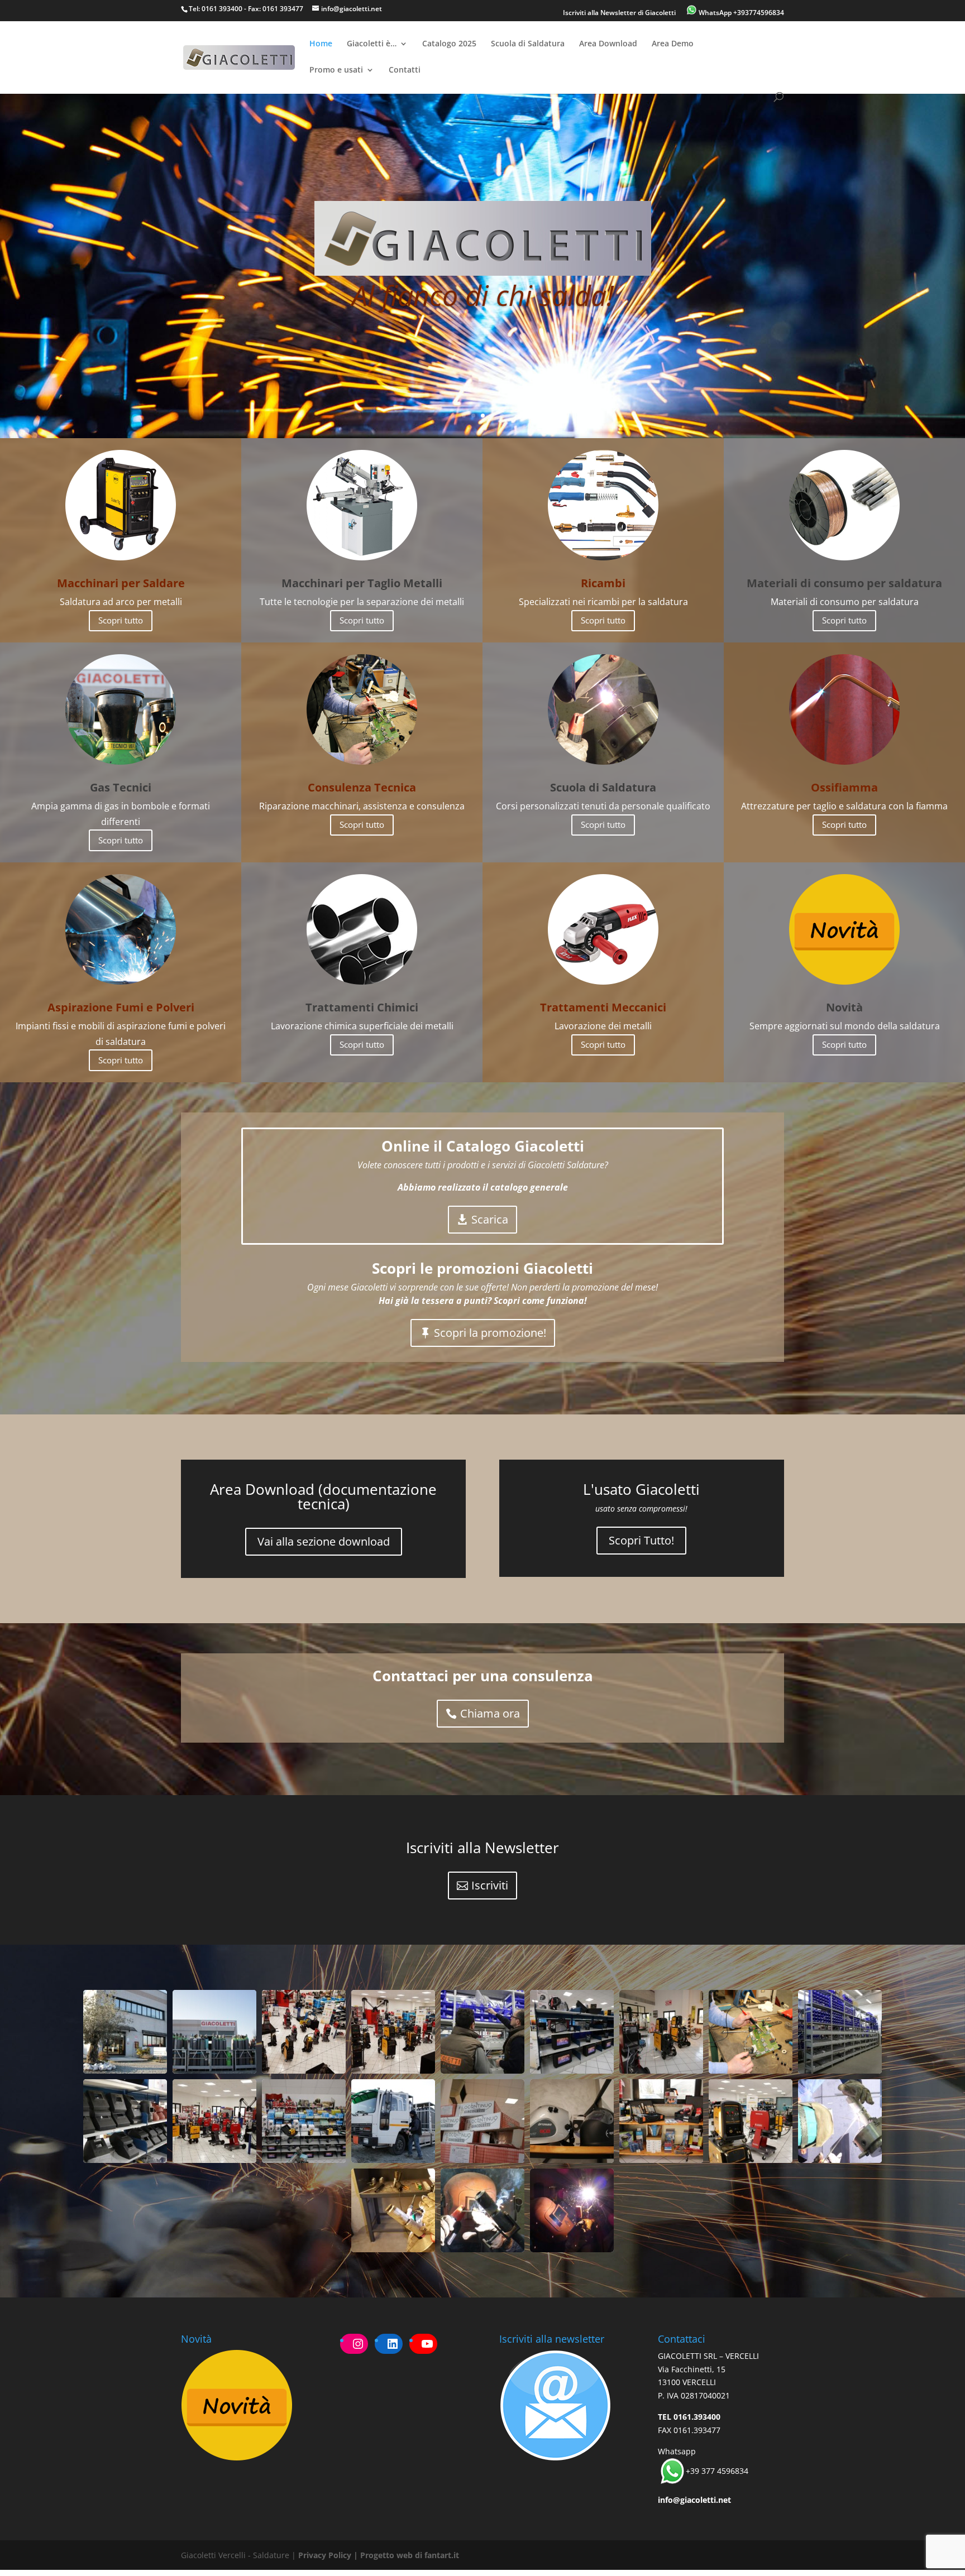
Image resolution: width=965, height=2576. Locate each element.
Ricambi (603, 583)
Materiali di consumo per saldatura (844, 583)
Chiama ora (490, 1713)
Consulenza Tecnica (362, 787)
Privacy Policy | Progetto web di (361, 2555)
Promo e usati (336, 70)
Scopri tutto (121, 620)
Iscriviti (490, 1885)
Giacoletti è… (372, 44)
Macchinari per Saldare (121, 583)
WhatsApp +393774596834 (741, 13)
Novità (844, 1007)
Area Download (608, 44)
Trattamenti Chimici (362, 1007)
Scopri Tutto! (641, 1540)
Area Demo (673, 44)
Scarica (490, 1219)
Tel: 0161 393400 (216, 9)
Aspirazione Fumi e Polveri (121, 1007)
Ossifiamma (844, 787)
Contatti (405, 70)
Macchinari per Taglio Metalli (362, 583)
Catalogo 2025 (449, 44)
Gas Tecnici (121, 787)
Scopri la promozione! (490, 1333)
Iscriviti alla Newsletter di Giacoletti (619, 13)
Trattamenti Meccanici (603, 1007)
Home (321, 44)
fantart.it (442, 2555)
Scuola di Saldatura (528, 44)
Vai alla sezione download (324, 1541)
